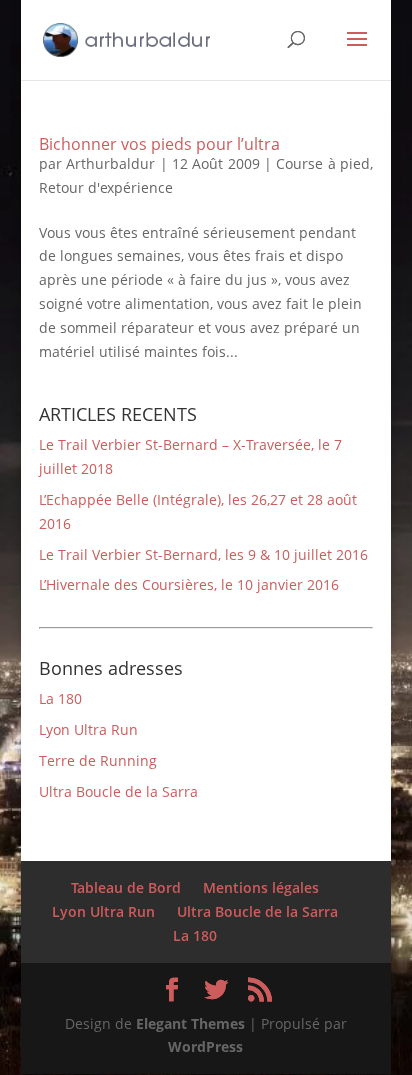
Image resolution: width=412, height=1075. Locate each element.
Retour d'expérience (106, 187)
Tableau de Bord (126, 887)
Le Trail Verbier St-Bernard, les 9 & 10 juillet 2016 (203, 554)
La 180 (60, 698)
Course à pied (323, 163)
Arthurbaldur (110, 163)
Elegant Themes (190, 1023)
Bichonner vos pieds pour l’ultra (159, 144)
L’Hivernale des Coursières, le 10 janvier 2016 (189, 584)
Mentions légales (261, 887)
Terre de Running (98, 760)
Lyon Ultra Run (88, 729)
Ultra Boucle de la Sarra (118, 791)
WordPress (205, 1046)
